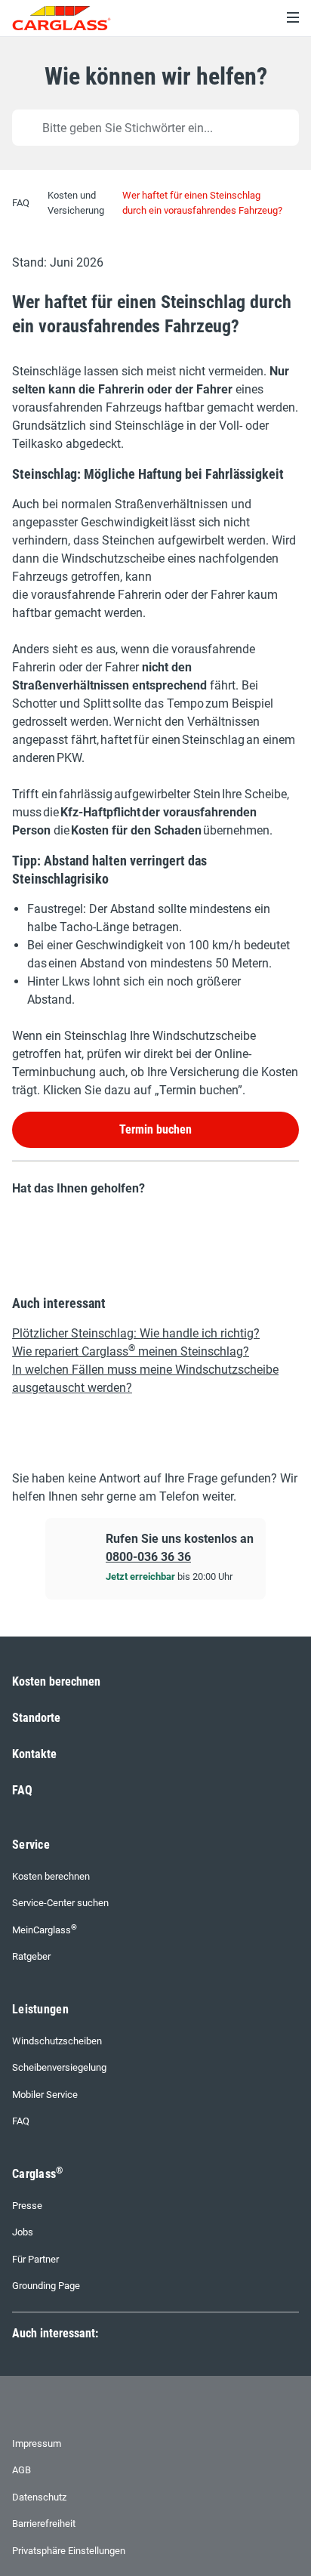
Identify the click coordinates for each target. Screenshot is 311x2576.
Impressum (37, 2443)
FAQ (22, 1790)
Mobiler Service (45, 2095)
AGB (22, 2470)
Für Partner (35, 2259)
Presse (27, 2206)
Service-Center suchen (60, 1903)
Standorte (36, 1718)
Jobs (23, 2232)
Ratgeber (31, 1956)
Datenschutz (39, 2497)
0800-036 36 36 (148, 1557)
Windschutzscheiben (57, 2041)
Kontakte (34, 1754)
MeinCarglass (45, 1929)
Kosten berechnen (56, 1681)
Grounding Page (46, 2286)
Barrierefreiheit (44, 2524)
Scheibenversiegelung (59, 2067)
